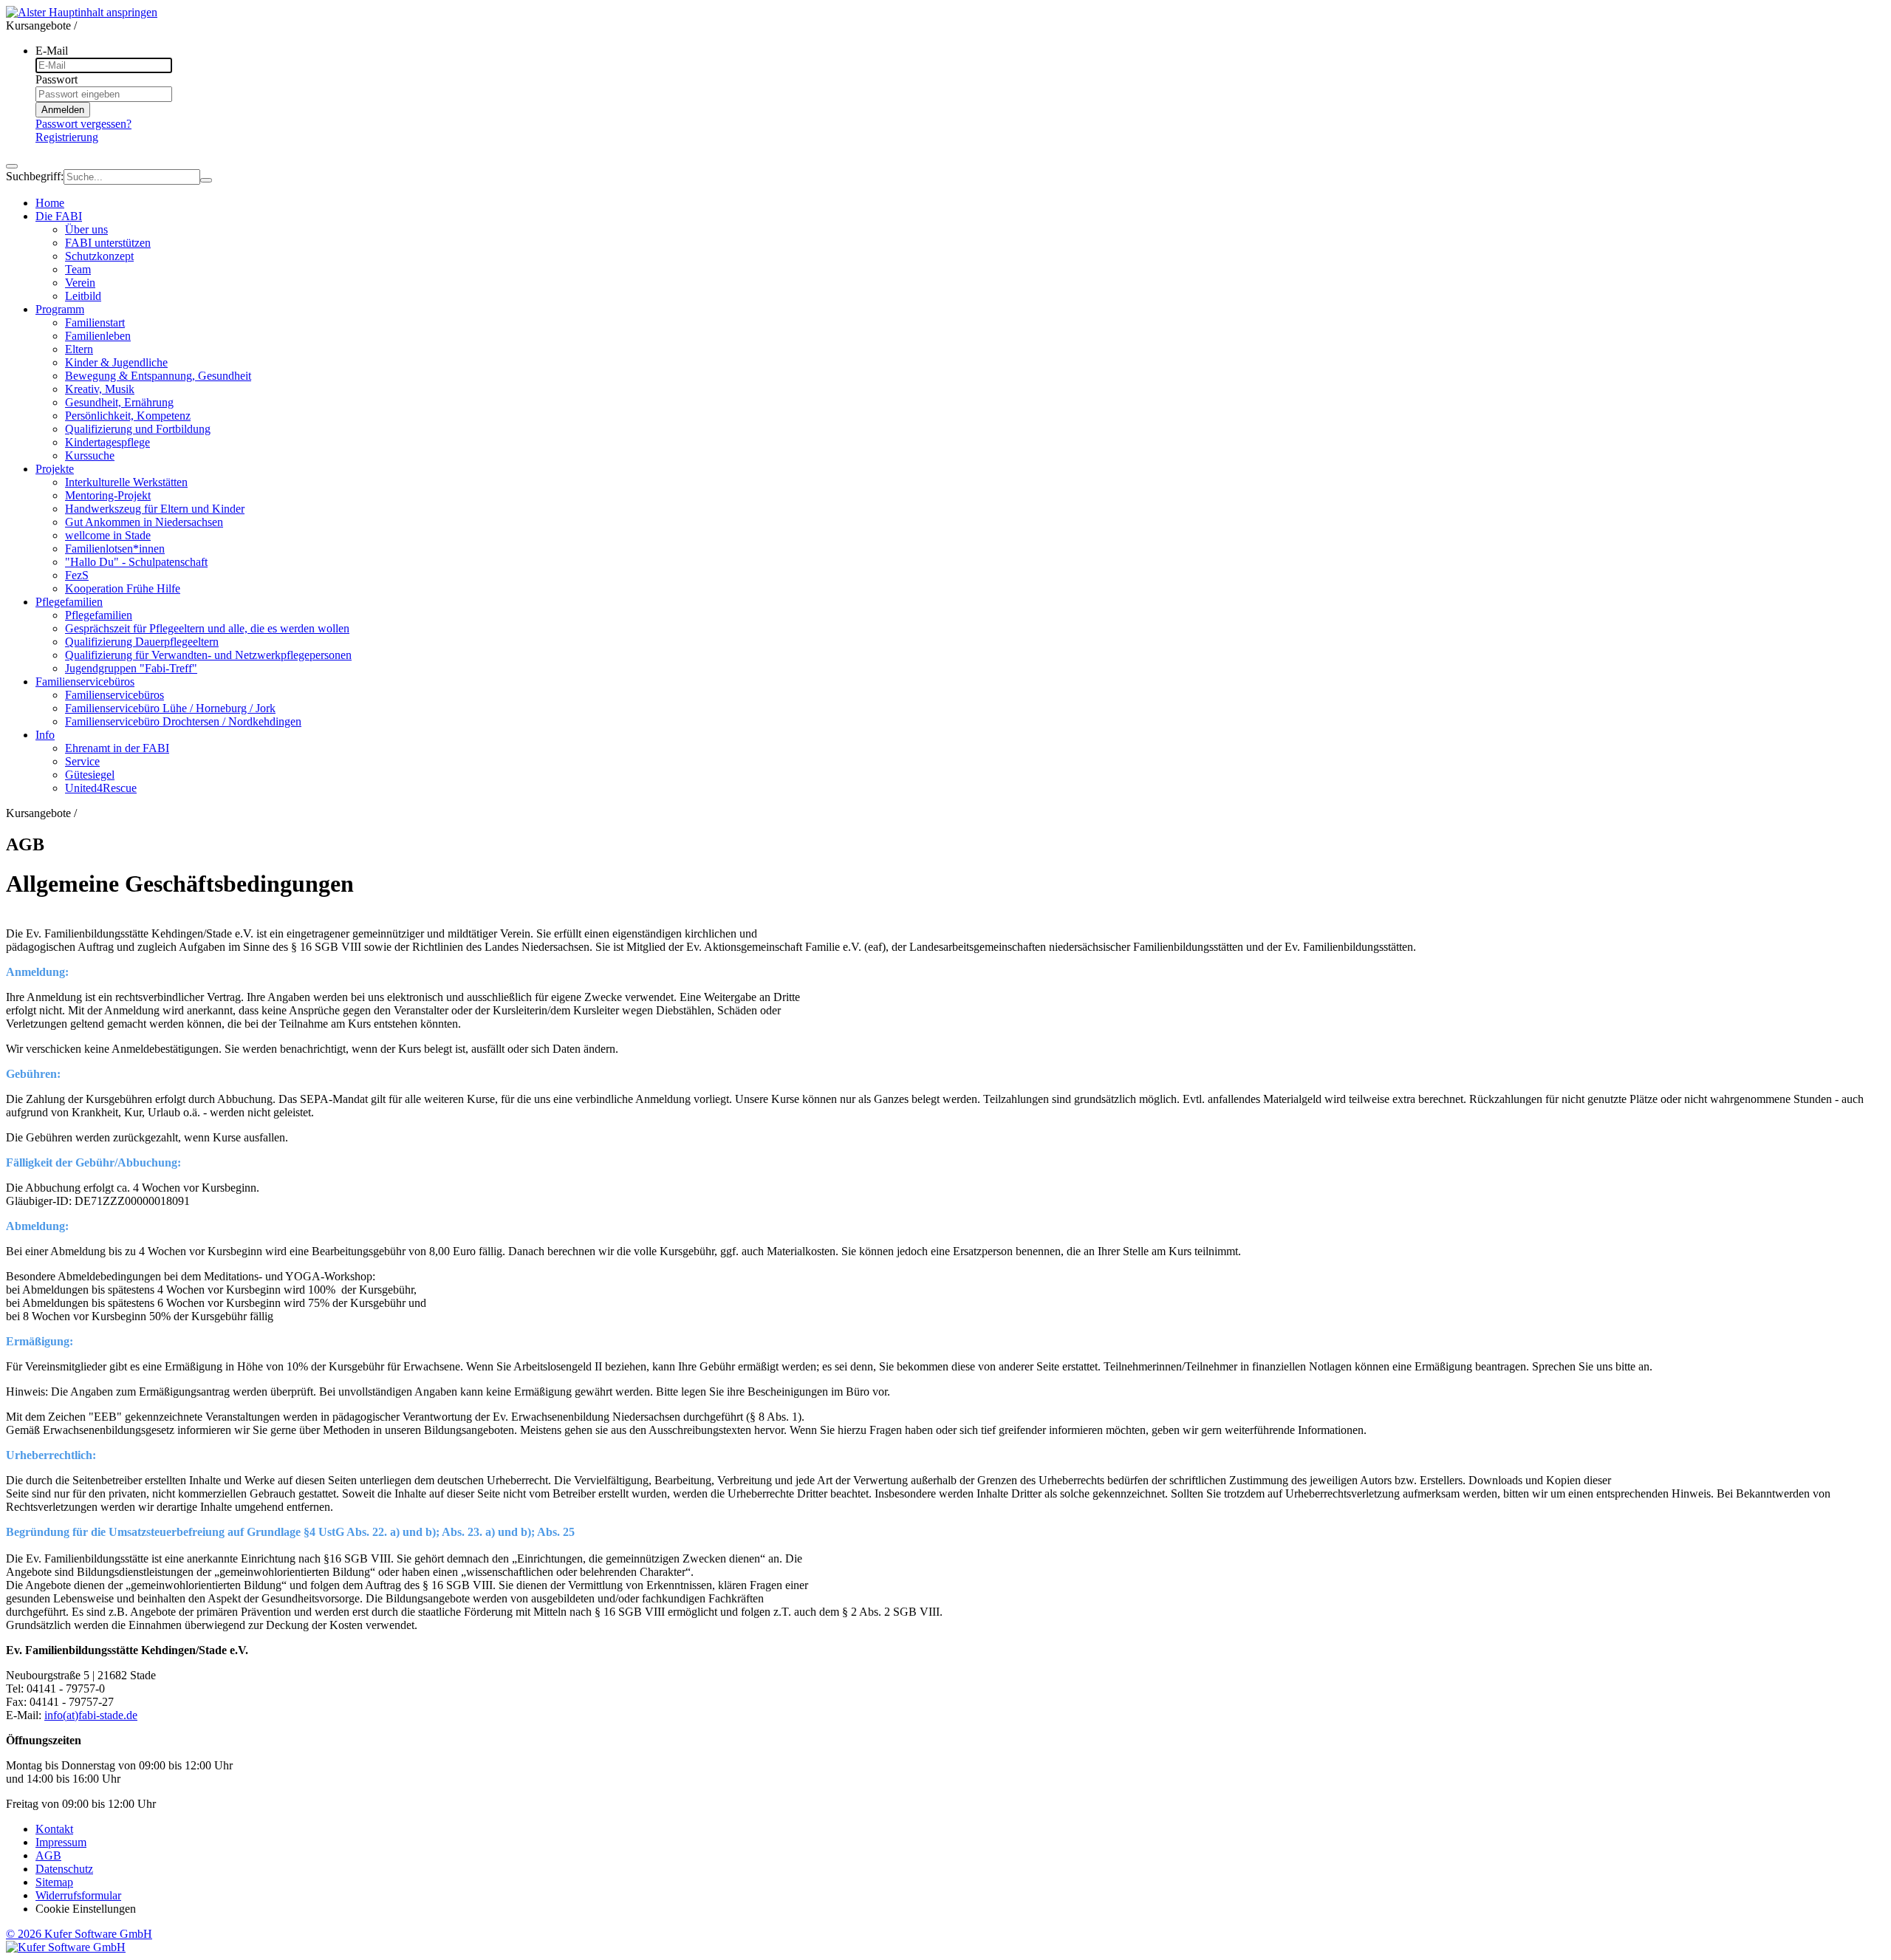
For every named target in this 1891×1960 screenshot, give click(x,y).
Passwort (57, 79)
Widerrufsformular (78, 1895)
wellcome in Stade (108, 535)
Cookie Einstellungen (86, 1909)
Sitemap (54, 1882)
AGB (48, 1855)
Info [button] (45, 735)
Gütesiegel (90, 775)
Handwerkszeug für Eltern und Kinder (155, 509)
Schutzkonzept (99, 256)
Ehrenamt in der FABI (117, 748)
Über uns (86, 229)
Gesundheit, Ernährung (119, 402)
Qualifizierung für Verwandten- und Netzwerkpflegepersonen (208, 655)
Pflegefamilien (99, 615)
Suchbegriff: (35, 176)
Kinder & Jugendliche (116, 362)
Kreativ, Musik (100, 389)
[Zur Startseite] (27, 12)
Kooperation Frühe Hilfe (123, 588)
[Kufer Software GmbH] (66, 1947)
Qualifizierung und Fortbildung (138, 429)
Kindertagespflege (107, 442)
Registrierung (67, 137)
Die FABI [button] (59, 216)
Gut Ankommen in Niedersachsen (144, 522)
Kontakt (54, 1829)
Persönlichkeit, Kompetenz (128, 416)
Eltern (79, 349)
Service (82, 761)
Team (78, 269)
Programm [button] (60, 309)
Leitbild (83, 296)
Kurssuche (90, 455)
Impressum (61, 1842)
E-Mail (52, 51)
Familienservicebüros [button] (85, 682)
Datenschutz (64, 1869)
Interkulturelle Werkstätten (126, 482)
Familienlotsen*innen (115, 549)
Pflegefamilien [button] (69, 602)
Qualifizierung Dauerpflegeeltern (142, 642)
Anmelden (63, 110)
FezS (77, 575)
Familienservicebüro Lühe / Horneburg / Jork (170, 708)
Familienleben (98, 336)
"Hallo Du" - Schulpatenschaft (136, 562)
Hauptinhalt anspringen (103, 12)
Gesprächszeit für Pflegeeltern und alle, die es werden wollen (207, 628)
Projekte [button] (55, 469)
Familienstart (95, 322)
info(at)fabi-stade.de (91, 1715)
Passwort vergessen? (83, 124)
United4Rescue (101, 788)
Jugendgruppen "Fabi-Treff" (131, 668)
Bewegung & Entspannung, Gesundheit (158, 376)
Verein (80, 283)
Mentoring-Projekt (108, 495)
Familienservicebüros (114, 695)
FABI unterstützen (108, 243)
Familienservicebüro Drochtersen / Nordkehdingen (183, 721)
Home (50, 203)
